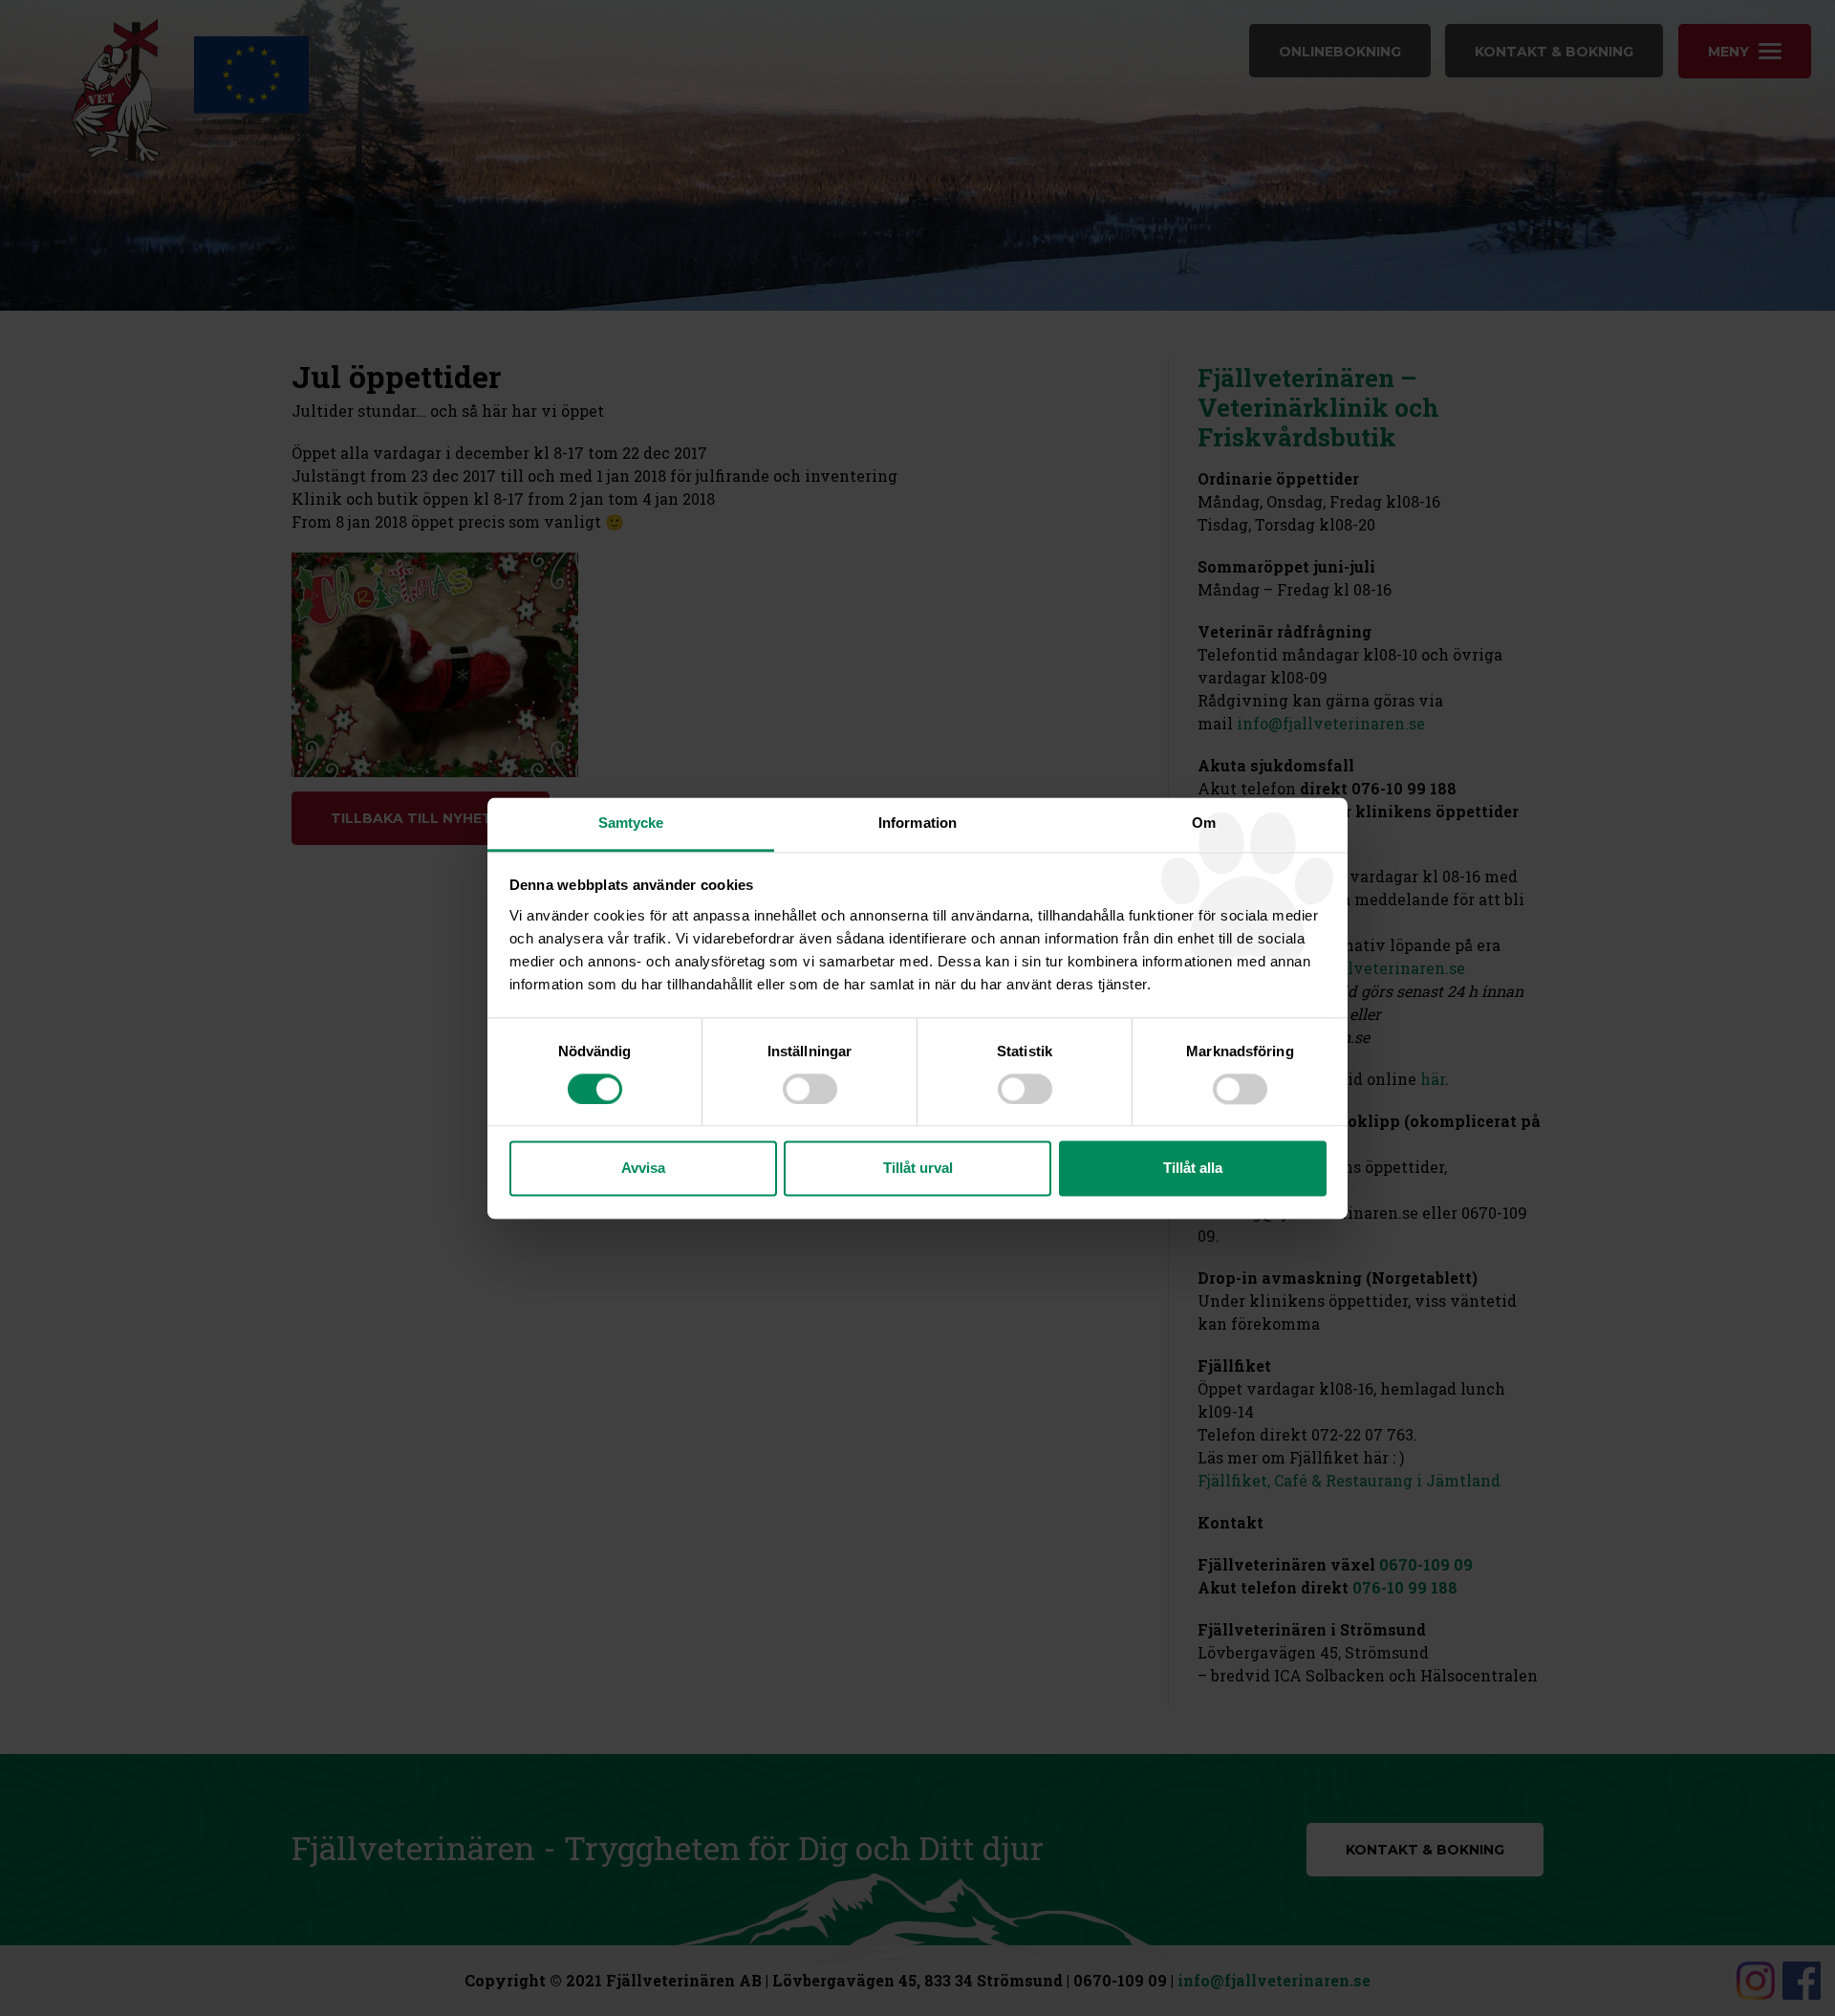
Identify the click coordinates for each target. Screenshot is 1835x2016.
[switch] (810, 1089)
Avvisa (643, 1169)
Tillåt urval (918, 1169)
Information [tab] (917, 823)
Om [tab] (1204, 823)
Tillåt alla (1193, 1169)
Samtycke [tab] (631, 823)
